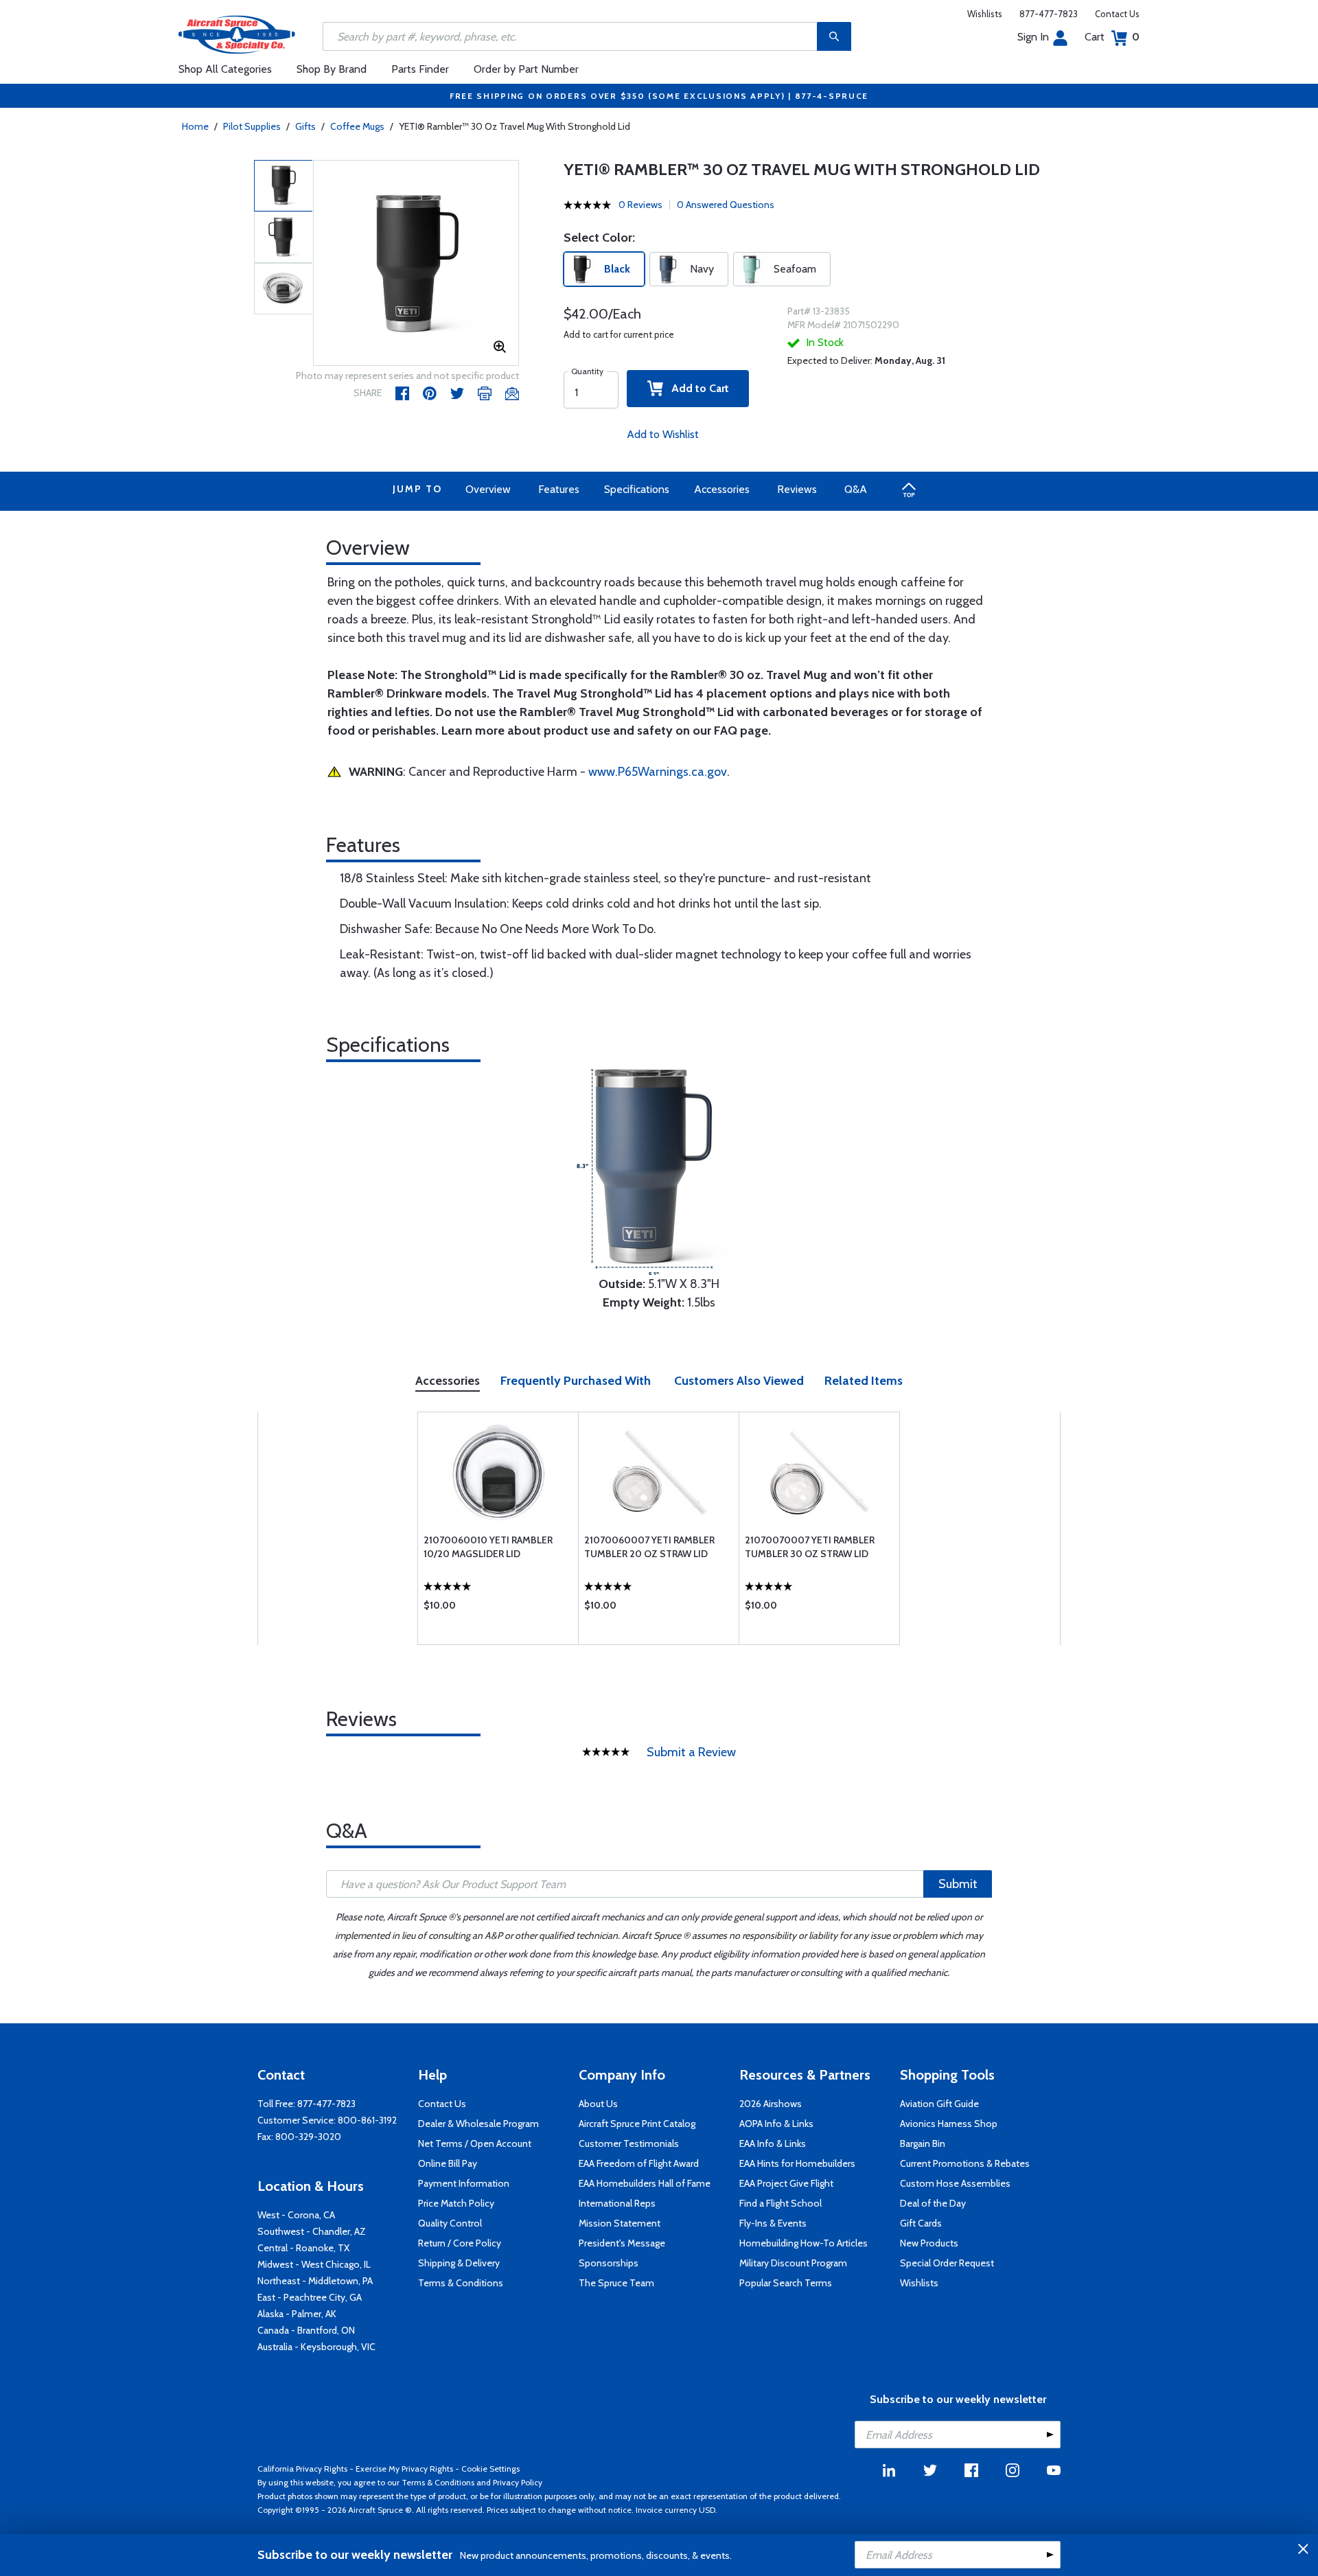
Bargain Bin (923, 2143)
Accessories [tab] (448, 1381)
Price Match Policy (456, 2203)
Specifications (637, 489)
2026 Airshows (771, 2104)
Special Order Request (947, 2263)
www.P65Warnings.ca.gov (658, 772)
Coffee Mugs (357, 126)
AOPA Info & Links (776, 2124)
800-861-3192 (367, 2120)
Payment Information (464, 2183)
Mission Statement (620, 2223)
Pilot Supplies (252, 126)
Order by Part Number (526, 69)
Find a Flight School (781, 2203)
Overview (488, 489)
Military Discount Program (793, 2263)
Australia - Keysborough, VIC (316, 2347)
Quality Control (450, 2223)
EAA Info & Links (773, 2143)
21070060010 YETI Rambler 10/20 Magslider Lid (488, 1547)
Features (559, 489)
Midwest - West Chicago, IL (314, 2264)
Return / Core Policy (460, 2243)
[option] (416, 264)
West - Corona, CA (296, 2215)
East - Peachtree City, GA (310, 2297)
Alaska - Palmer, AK (297, 2314)
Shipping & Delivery (459, 2263)
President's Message (622, 2243)
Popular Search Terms (786, 2283)
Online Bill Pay (448, 2163)
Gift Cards (921, 2223)
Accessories (722, 489)
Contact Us (1117, 14)
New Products (929, 2243)
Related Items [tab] (864, 1381)
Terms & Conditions (461, 2283)
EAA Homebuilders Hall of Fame (645, 2183)
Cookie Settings (490, 2469)
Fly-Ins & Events (773, 2223)
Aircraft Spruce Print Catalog (637, 2124)
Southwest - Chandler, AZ (312, 2231)
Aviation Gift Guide (939, 2104)
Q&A (856, 489)
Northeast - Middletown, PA (315, 2281)
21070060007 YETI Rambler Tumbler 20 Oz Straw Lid (649, 1547)
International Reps (617, 2203)
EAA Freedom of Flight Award (639, 2163)
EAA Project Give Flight (786, 2183)
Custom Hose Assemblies (955, 2183)
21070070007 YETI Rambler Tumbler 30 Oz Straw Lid (810, 1547)
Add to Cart (696, 388)
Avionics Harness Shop (949, 2124)
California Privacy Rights (302, 2469)
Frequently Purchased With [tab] (576, 1381)
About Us (598, 2104)
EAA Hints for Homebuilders (797, 2163)
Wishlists (985, 14)
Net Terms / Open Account (475, 2143)
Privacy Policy (518, 2482)
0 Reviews (640, 205)
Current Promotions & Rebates (965, 2163)
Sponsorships (609, 2263)
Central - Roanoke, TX (303, 2248)
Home (195, 126)
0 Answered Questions (726, 205)
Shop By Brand (332, 69)
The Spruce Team (616, 2283)
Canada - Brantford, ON (306, 2330)
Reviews (797, 489)
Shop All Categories (225, 69)
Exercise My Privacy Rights (404, 2469)
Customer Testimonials (629, 2143)
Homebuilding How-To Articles (803, 2243)
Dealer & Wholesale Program (478, 2124)
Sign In (1033, 37)
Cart (1112, 37)
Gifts (305, 126)
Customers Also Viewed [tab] (739, 1381)
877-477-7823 (1049, 14)
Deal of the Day (933, 2203)
